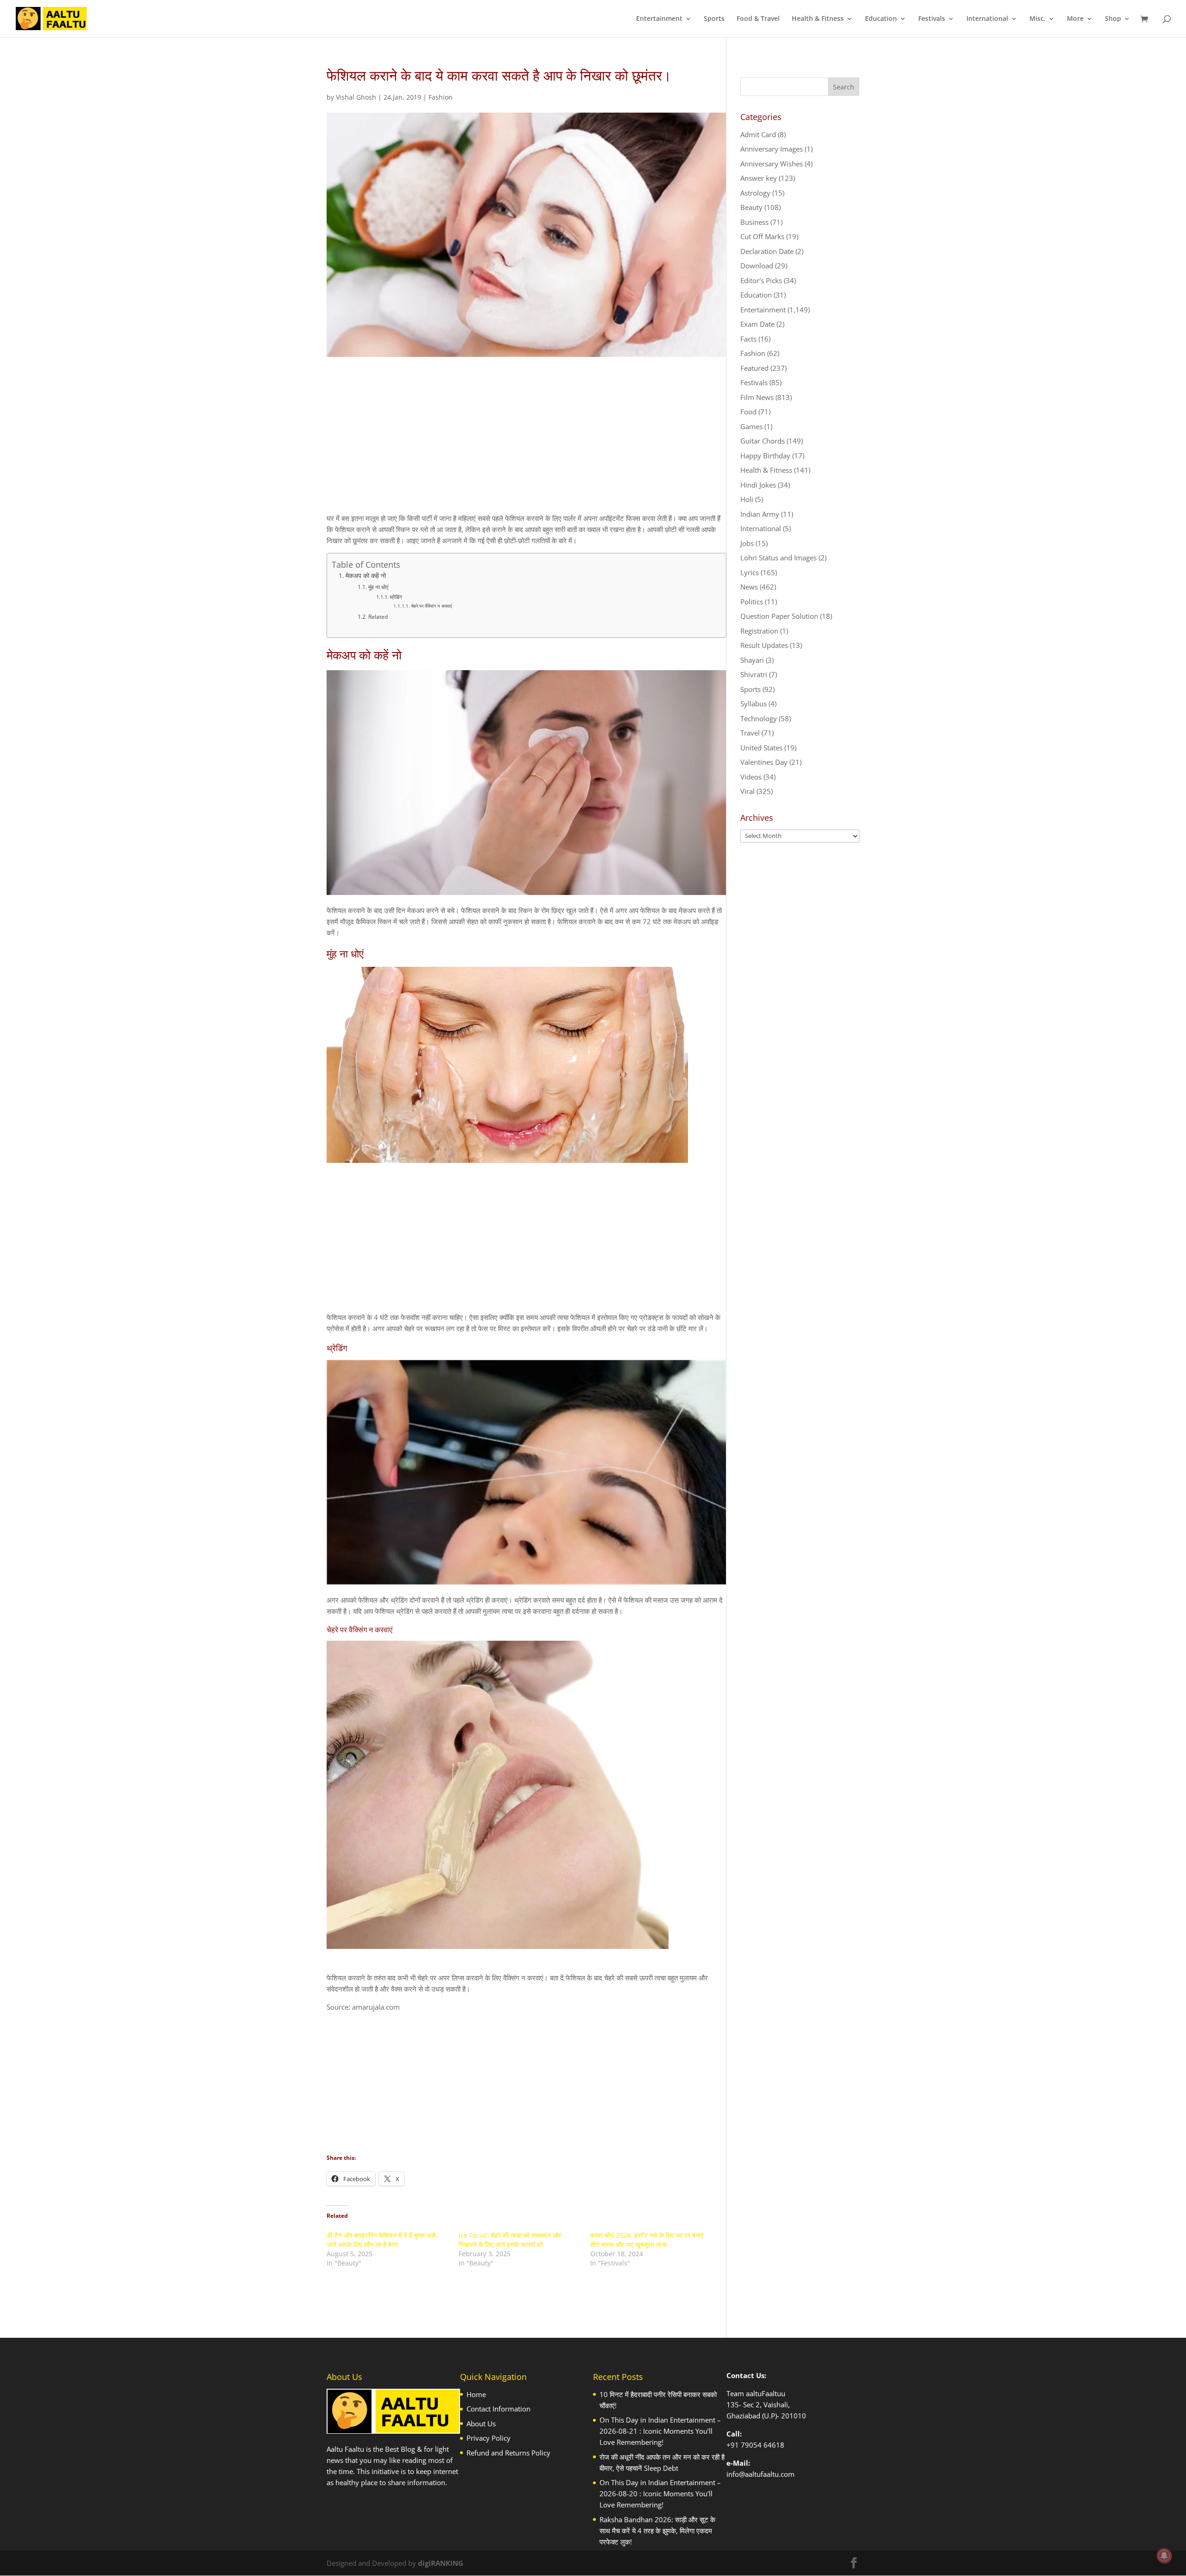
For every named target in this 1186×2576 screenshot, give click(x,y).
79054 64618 (763, 2445)
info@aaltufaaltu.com (760, 2474)
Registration (759, 631)
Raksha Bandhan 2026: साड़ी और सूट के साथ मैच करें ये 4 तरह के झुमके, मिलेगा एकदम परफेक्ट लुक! (657, 2531)
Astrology (755, 193)
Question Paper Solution (779, 616)
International (987, 19)
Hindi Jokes (758, 485)
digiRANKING (441, 2563)
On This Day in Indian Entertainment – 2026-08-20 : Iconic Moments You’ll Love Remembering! (660, 2494)
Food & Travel (758, 19)
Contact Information (498, 2409)
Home (476, 2394)
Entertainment (659, 19)
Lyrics (750, 572)
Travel (750, 733)
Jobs (747, 543)
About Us (481, 2424)
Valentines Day (764, 762)
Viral (748, 791)
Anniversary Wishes (772, 164)
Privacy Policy (489, 2438)
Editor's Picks (761, 280)
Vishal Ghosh (356, 97)
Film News (757, 397)
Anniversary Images (772, 149)
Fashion (441, 97)
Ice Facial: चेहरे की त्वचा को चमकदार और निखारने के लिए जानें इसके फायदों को (510, 2240)
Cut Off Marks (762, 236)
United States (761, 748)
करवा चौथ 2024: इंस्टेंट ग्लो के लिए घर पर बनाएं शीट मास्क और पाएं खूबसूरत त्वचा (647, 2240)
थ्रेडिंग (396, 597)
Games (751, 426)
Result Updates (764, 645)
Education (881, 19)
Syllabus (754, 704)
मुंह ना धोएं (378, 587)
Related (378, 617)
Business (754, 222)
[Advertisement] (527, 443)
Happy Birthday (765, 456)
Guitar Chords (763, 441)
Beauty (751, 207)
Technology (759, 718)
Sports (714, 19)
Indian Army (760, 514)
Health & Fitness (818, 19)
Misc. (1038, 19)
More (1075, 19)
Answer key (759, 178)
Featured (754, 368)
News (749, 587)
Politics (752, 602)
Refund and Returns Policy (508, 2453)
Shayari (752, 660)
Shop (1113, 19)
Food (748, 412)
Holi (747, 499)
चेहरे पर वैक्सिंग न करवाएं (431, 606)
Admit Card (758, 134)
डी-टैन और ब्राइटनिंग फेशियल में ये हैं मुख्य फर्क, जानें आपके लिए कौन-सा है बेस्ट (382, 2240)
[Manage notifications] (1164, 2556)
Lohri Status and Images (779, 558)
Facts (748, 339)
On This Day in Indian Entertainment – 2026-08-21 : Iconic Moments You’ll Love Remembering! (660, 2431)
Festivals (932, 19)
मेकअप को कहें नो (366, 576)
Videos (751, 777)
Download (757, 266)
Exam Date (757, 324)
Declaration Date (767, 251)
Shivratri (754, 674)
